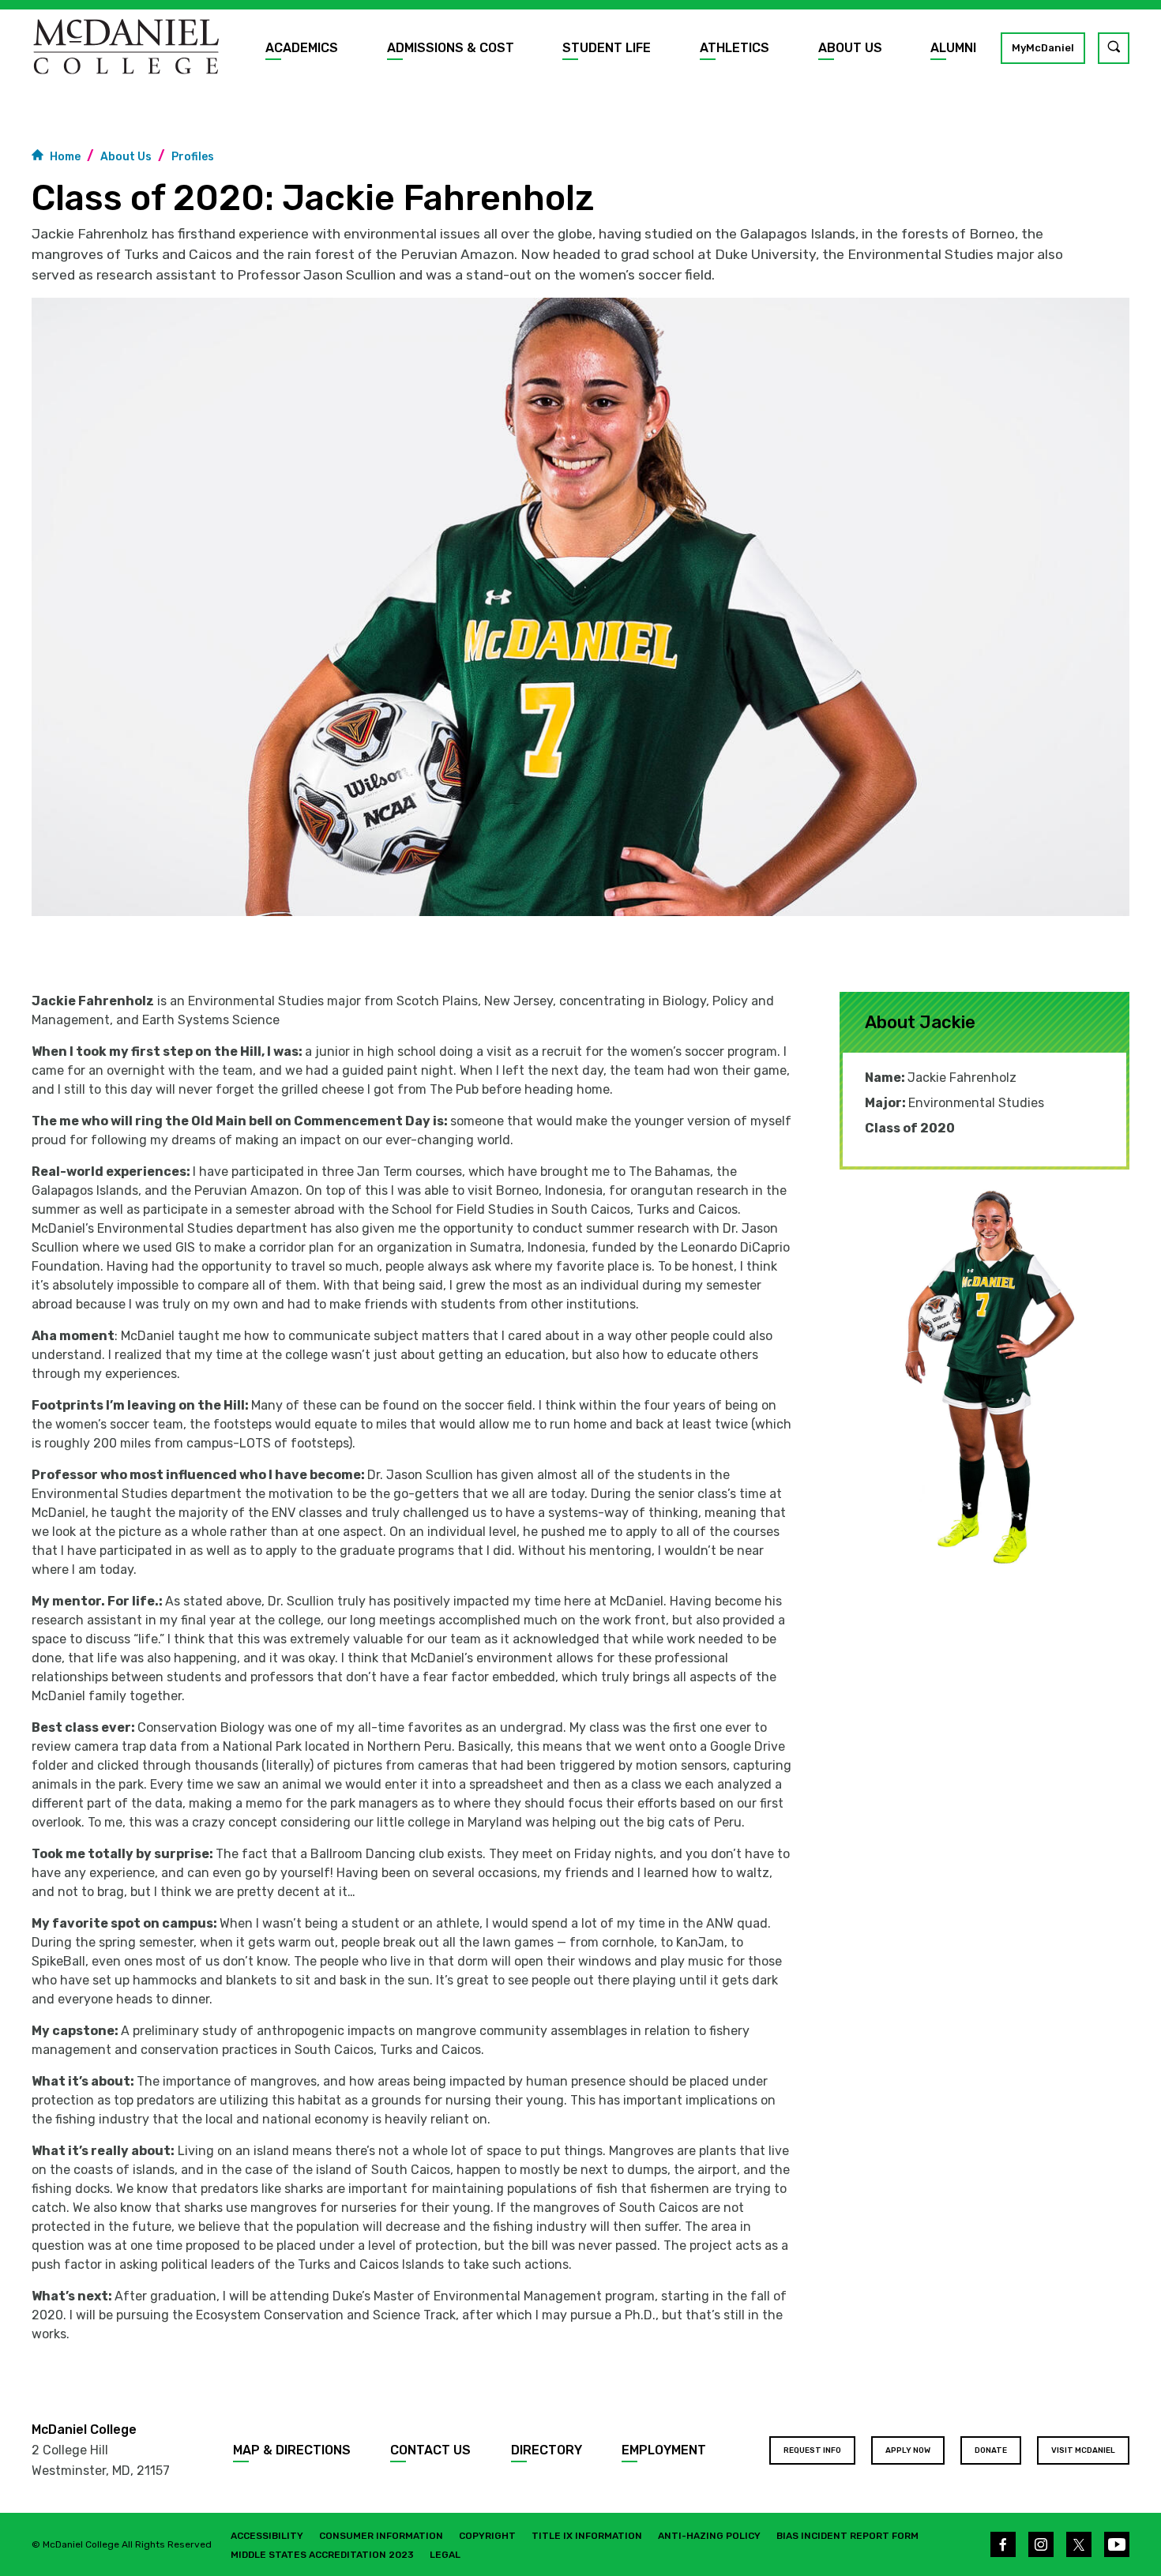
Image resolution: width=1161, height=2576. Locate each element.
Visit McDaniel (1083, 2450)
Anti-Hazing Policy (709, 2536)
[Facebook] (1003, 2544)
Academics (302, 48)
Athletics (735, 48)
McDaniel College (84, 2430)
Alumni (953, 48)
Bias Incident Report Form (847, 2536)
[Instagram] (1041, 2544)
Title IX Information (587, 2536)
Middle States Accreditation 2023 (322, 2555)
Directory (547, 2450)
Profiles (193, 157)
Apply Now (908, 2450)
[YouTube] (1117, 2544)
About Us (850, 48)
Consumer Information (381, 2536)
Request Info (812, 2450)
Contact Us (430, 2450)
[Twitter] (1079, 2544)
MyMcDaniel (1043, 48)
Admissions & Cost (451, 48)
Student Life (607, 48)
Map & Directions (292, 2450)
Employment (664, 2450)
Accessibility (267, 2536)
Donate (991, 2450)
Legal (445, 2555)
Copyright (487, 2536)
